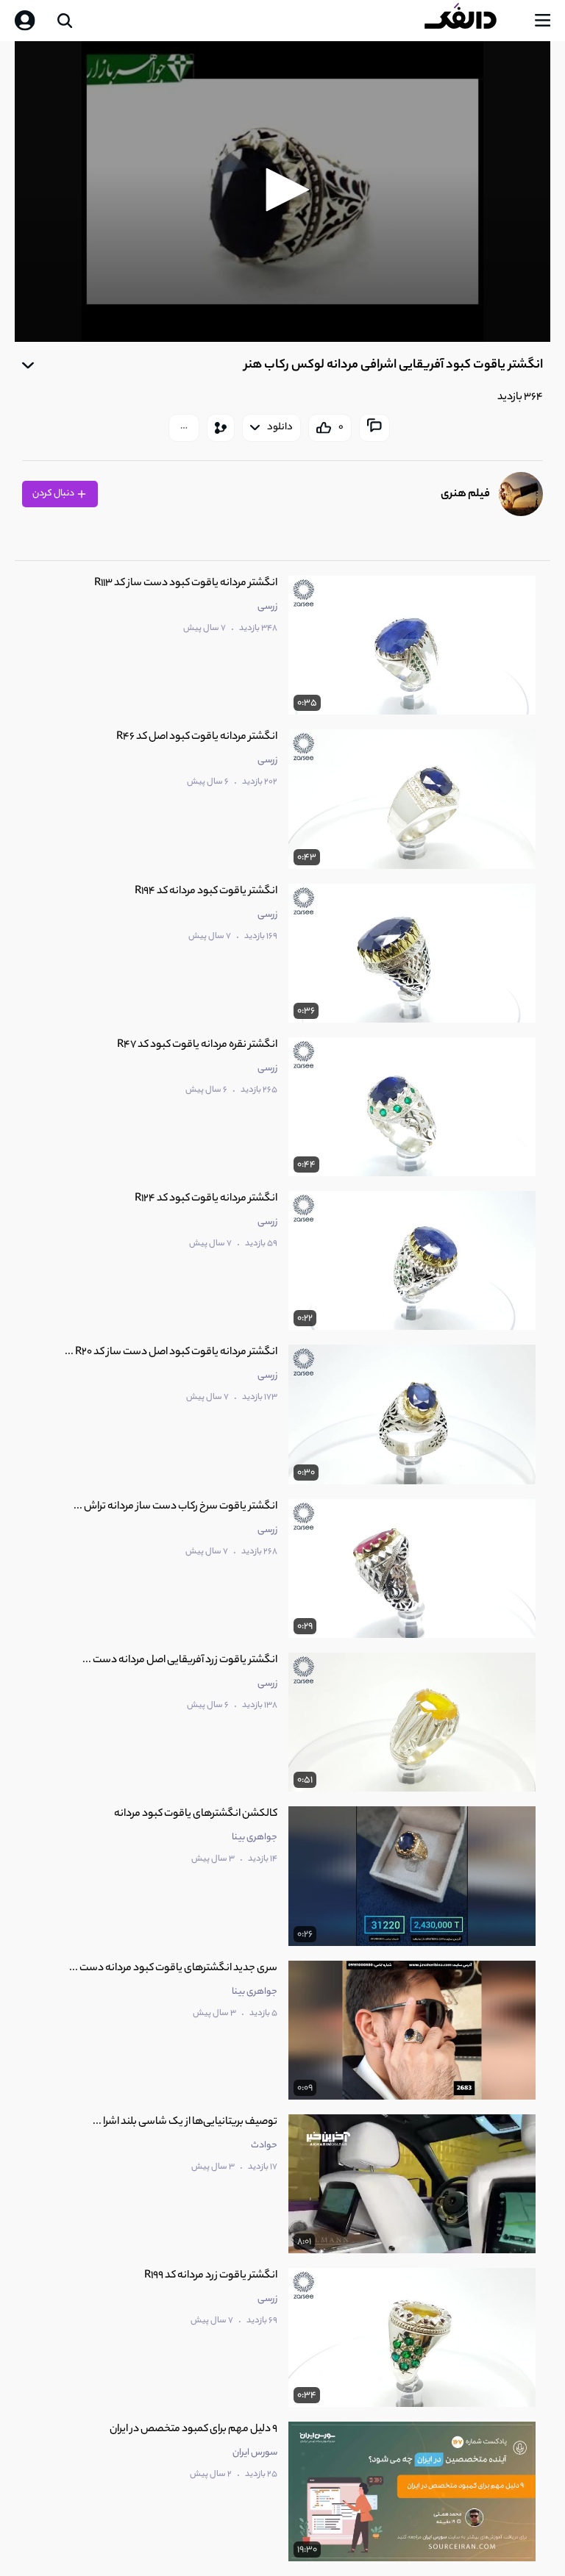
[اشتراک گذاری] (221, 428)
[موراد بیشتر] (184, 428)
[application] (282, 192)
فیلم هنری (465, 494)
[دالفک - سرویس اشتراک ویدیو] (472, 21)
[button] (282, 190)
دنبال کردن (54, 494)
